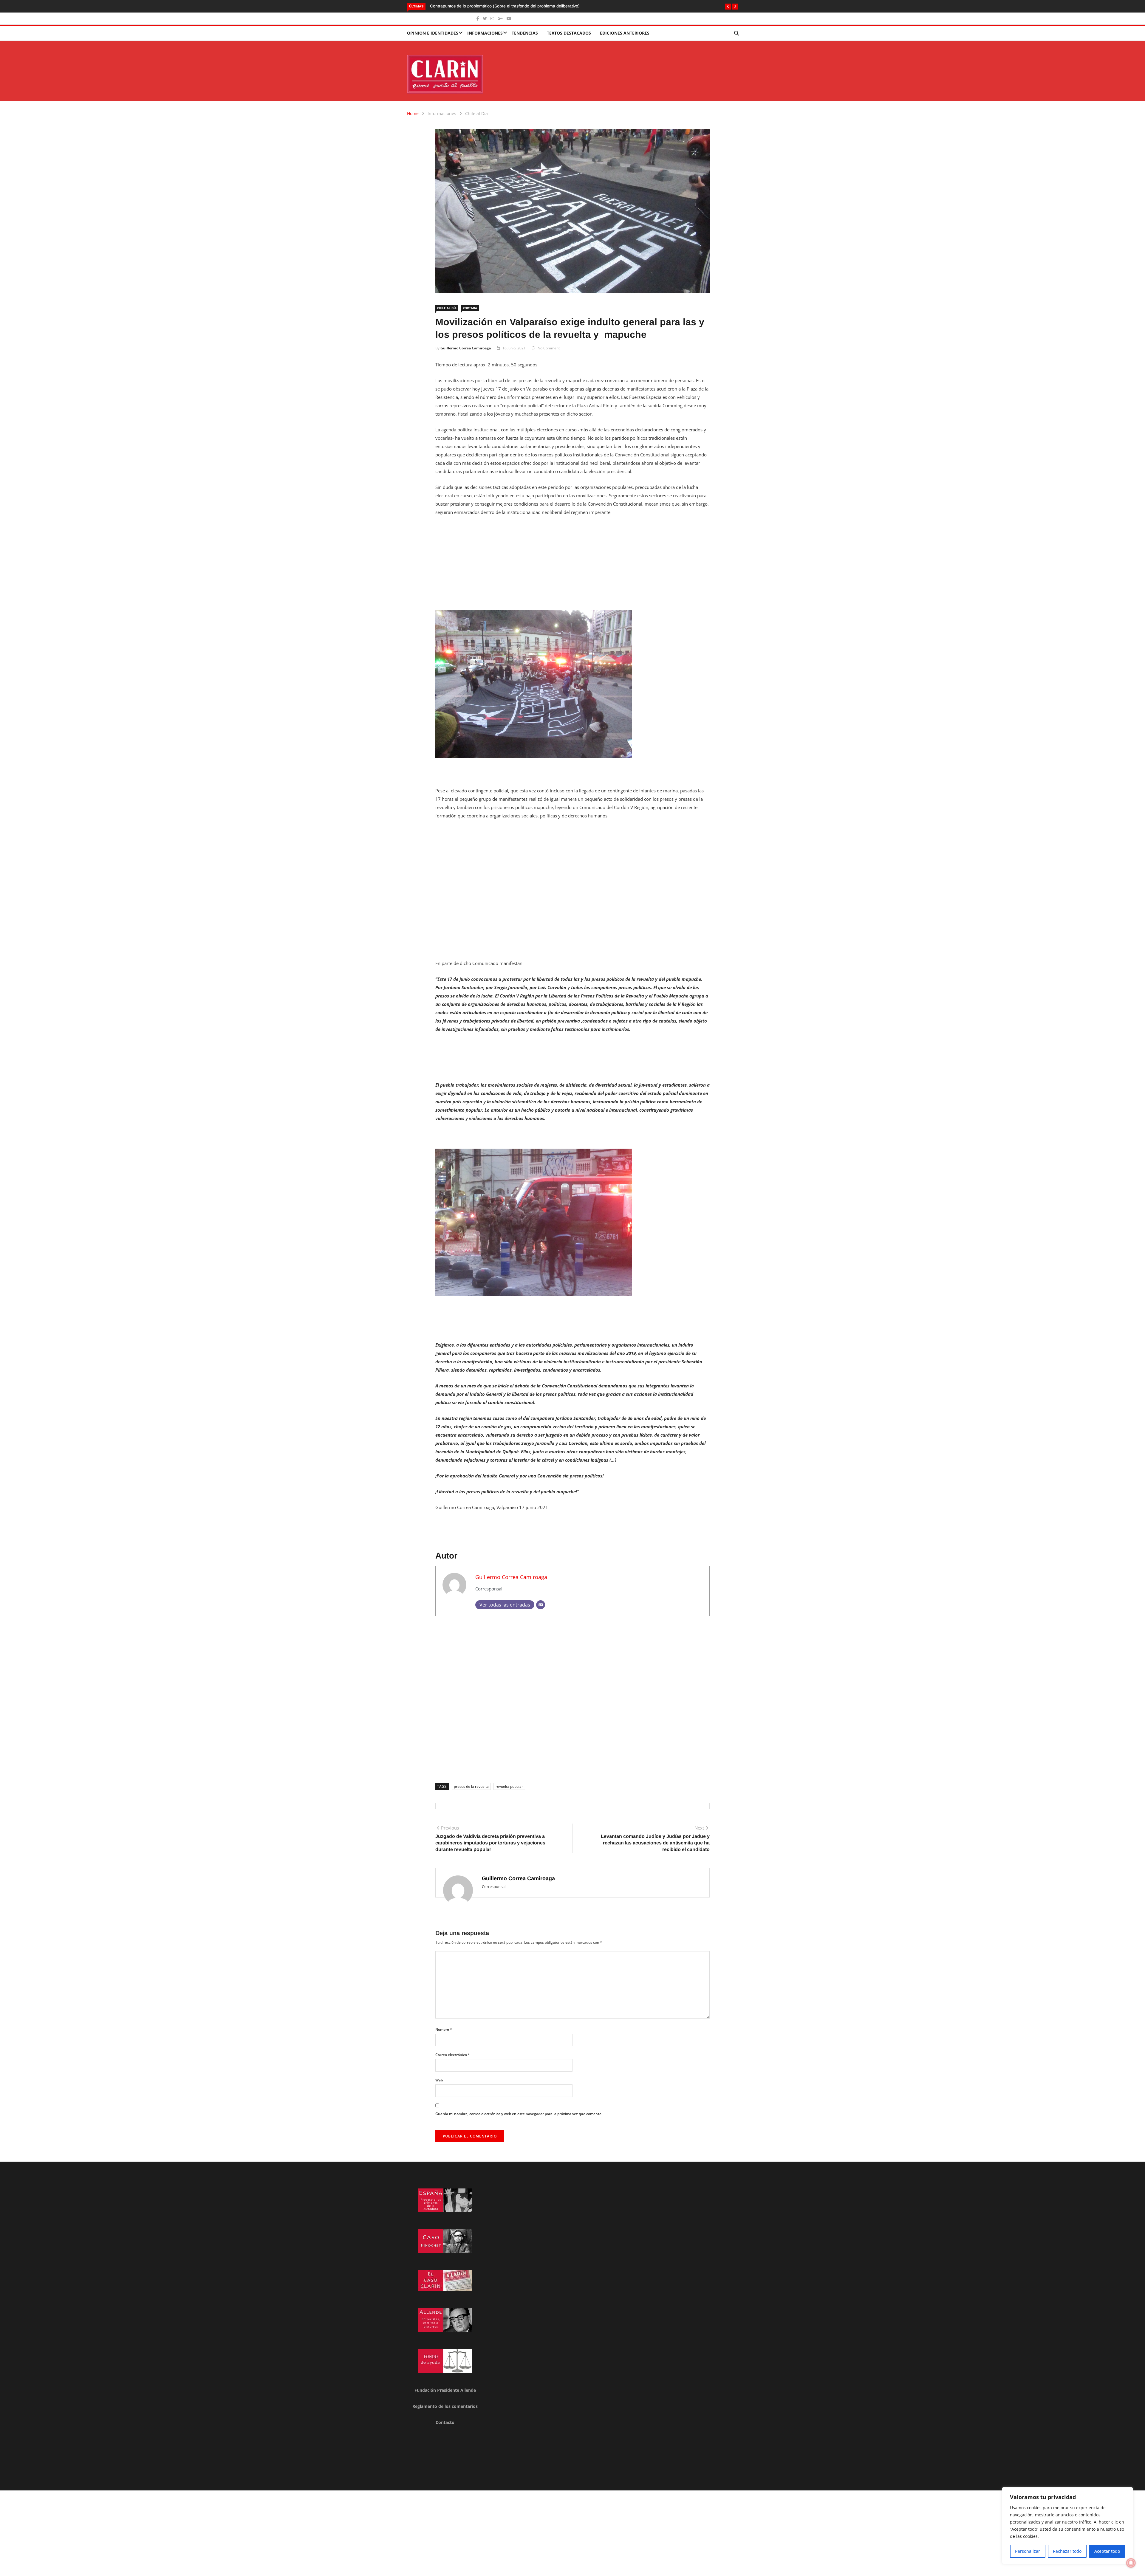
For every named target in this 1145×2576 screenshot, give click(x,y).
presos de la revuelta (471, 1786)
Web (439, 2080)
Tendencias (525, 33)
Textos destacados (569, 33)
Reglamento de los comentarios (445, 2406)
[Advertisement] (572, 566)
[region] (1067, 2526)
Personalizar (1028, 2551)
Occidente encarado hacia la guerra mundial (472, 6)
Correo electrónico (453, 2055)
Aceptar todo (1107, 2551)
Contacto (445, 2422)
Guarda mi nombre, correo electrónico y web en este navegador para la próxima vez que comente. (519, 2114)
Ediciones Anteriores (625, 33)
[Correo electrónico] (541, 1605)
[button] (728, 7)
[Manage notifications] (1131, 2563)
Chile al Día (476, 113)
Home (413, 113)
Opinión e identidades (433, 33)
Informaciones (485, 33)
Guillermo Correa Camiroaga (466, 348)
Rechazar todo (1067, 2551)
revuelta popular (509, 1786)
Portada (470, 308)
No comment (549, 348)
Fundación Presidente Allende (445, 2390)
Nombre (444, 2029)
